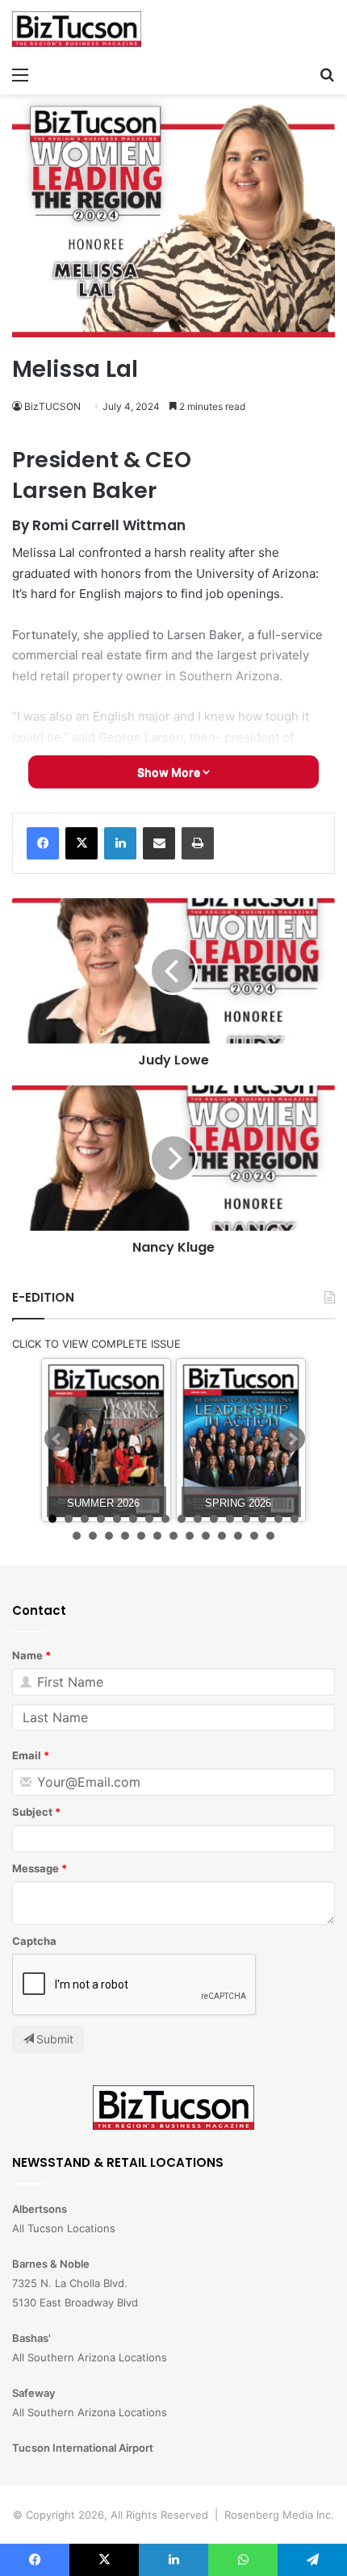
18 (93, 1536)
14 (262, 1519)
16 (295, 1519)
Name (27, 1655)
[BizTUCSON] (77, 29)
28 (254, 1536)
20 (125, 1536)
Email (27, 1755)
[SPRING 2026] (241, 1440)
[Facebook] (43, 843)
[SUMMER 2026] (106, 1440)
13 (246, 1519)
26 (222, 1536)
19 (109, 1536)
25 (206, 1536)
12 (230, 1519)
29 (270, 1536)
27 (238, 1536)
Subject (32, 1812)
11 (214, 1519)
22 (157, 1536)
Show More (170, 772)
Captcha (34, 1941)
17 (77, 1536)
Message (36, 1868)
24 (190, 1536)
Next (292, 1439)
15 (278, 1519)
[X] (82, 843)
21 (141, 1536)
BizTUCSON (52, 406)
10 (198, 1519)
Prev (57, 1439)
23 (173, 1536)
